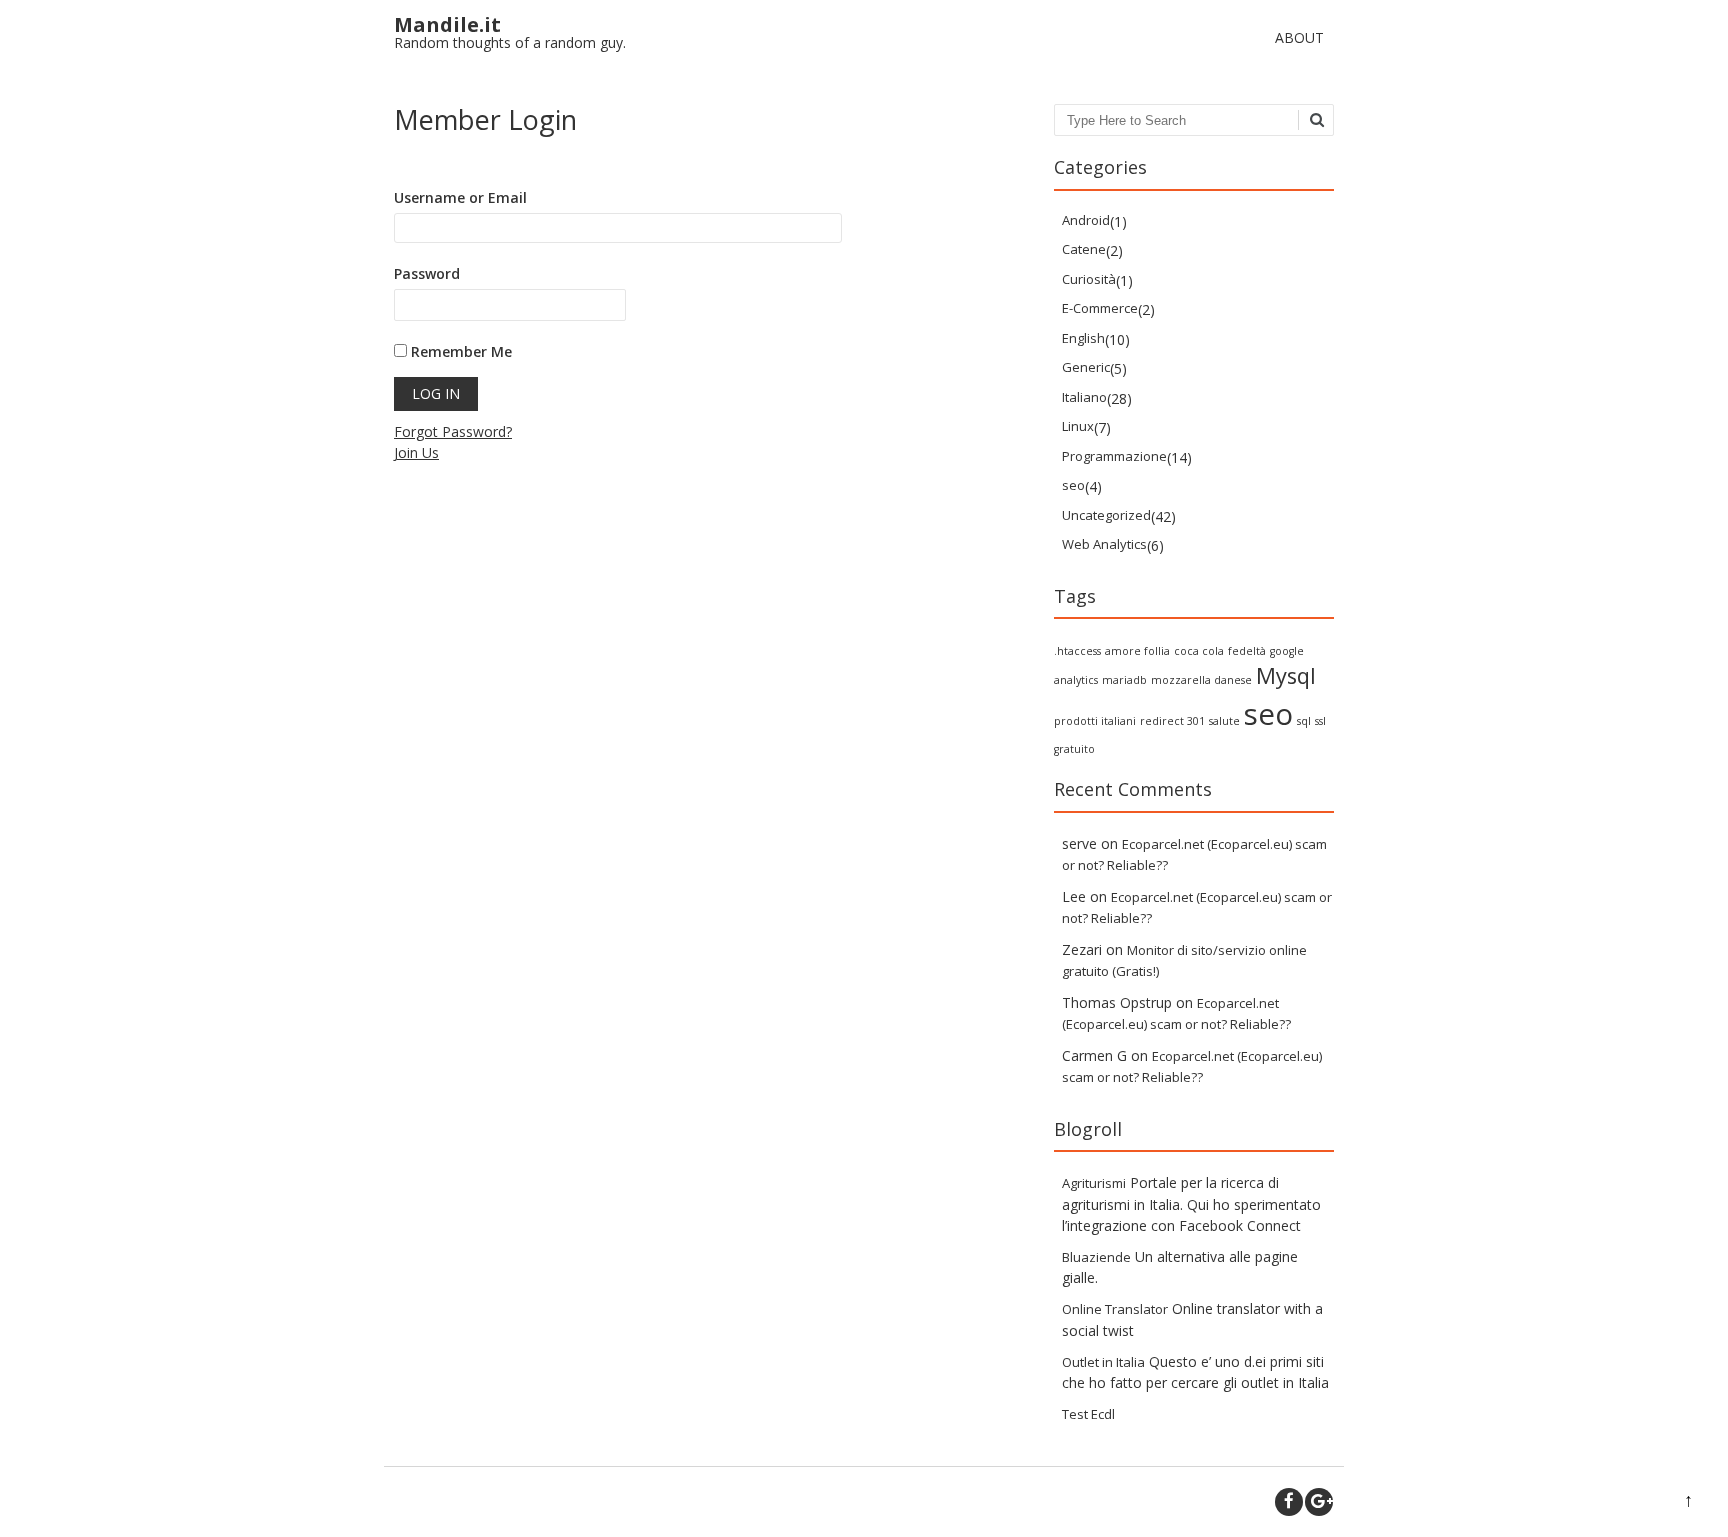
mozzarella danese (1201, 680)
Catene (1084, 249)
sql (1304, 721)
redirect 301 (1172, 721)
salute (1224, 721)
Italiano (1084, 397)
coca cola (1199, 651)
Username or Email (460, 197)
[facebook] (1289, 1502)
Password (427, 273)
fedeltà (1247, 651)
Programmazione (1114, 456)
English (1083, 338)
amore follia (1137, 651)
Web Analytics (1104, 544)
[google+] (1319, 1502)
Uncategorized (1106, 515)
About (1299, 37)
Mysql (1286, 675)
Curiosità (1089, 279)
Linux (1078, 426)
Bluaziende (1096, 1257)
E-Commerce (1100, 308)
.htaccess (1077, 651)
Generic (1086, 367)
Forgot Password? (453, 431)
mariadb (1124, 680)
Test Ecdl (1088, 1414)
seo (1073, 485)
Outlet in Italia (1103, 1362)
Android (1086, 220)
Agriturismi (1094, 1183)
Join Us (416, 452)
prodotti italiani (1095, 721)
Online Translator (1115, 1309)
